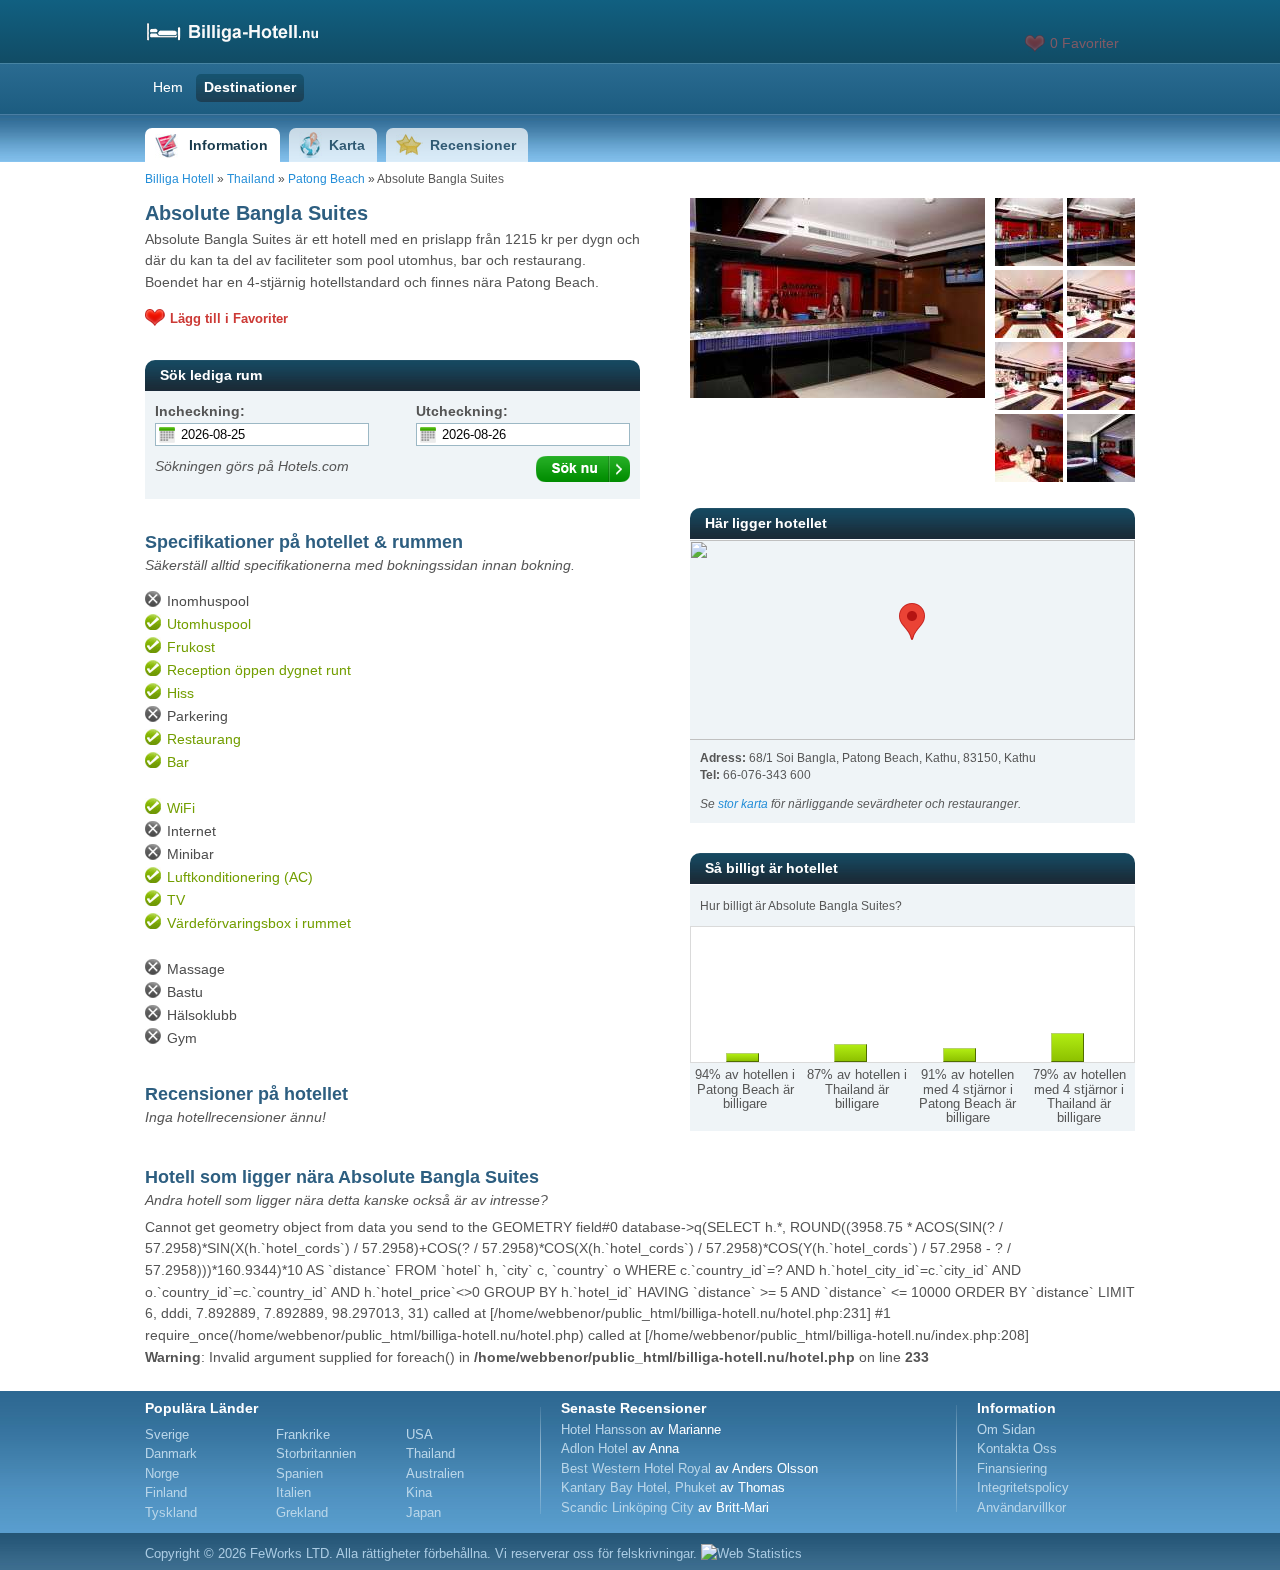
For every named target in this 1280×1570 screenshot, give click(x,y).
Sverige (167, 1434)
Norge (162, 1473)
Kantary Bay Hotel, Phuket (638, 1487)
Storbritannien (316, 1453)
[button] (912, 621)
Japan (423, 1512)
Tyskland (171, 1512)
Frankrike (303, 1434)
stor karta (743, 804)
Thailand (251, 179)
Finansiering (1012, 1468)
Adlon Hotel (594, 1448)
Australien (435, 1473)
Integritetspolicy (1023, 1487)
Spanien (299, 1473)
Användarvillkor (1021, 1507)
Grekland (302, 1512)
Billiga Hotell (179, 179)
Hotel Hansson (603, 1429)
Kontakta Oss (1017, 1448)
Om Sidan (1006, 1429)
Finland (166, 1492)
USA (419, 1434)
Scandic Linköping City (627, 1507)
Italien (293, 1492)
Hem (168, 87)
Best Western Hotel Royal (636, 1468)
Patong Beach (326, 179)
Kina (419, 1492)
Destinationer (250, 87)
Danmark (171, 1453)
